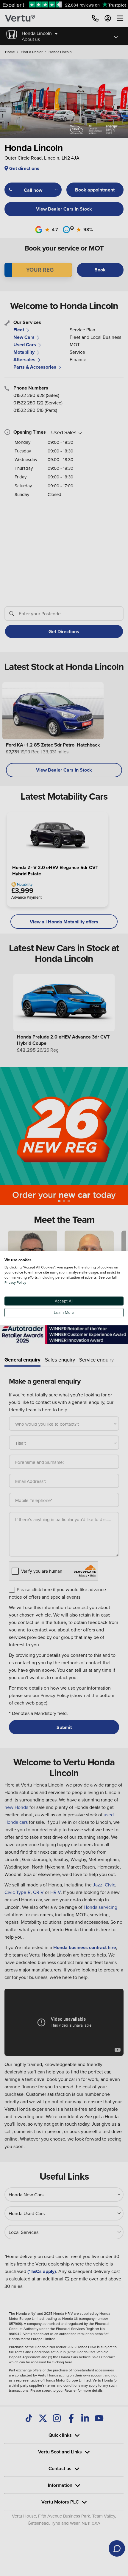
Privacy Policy (15, 1282)
